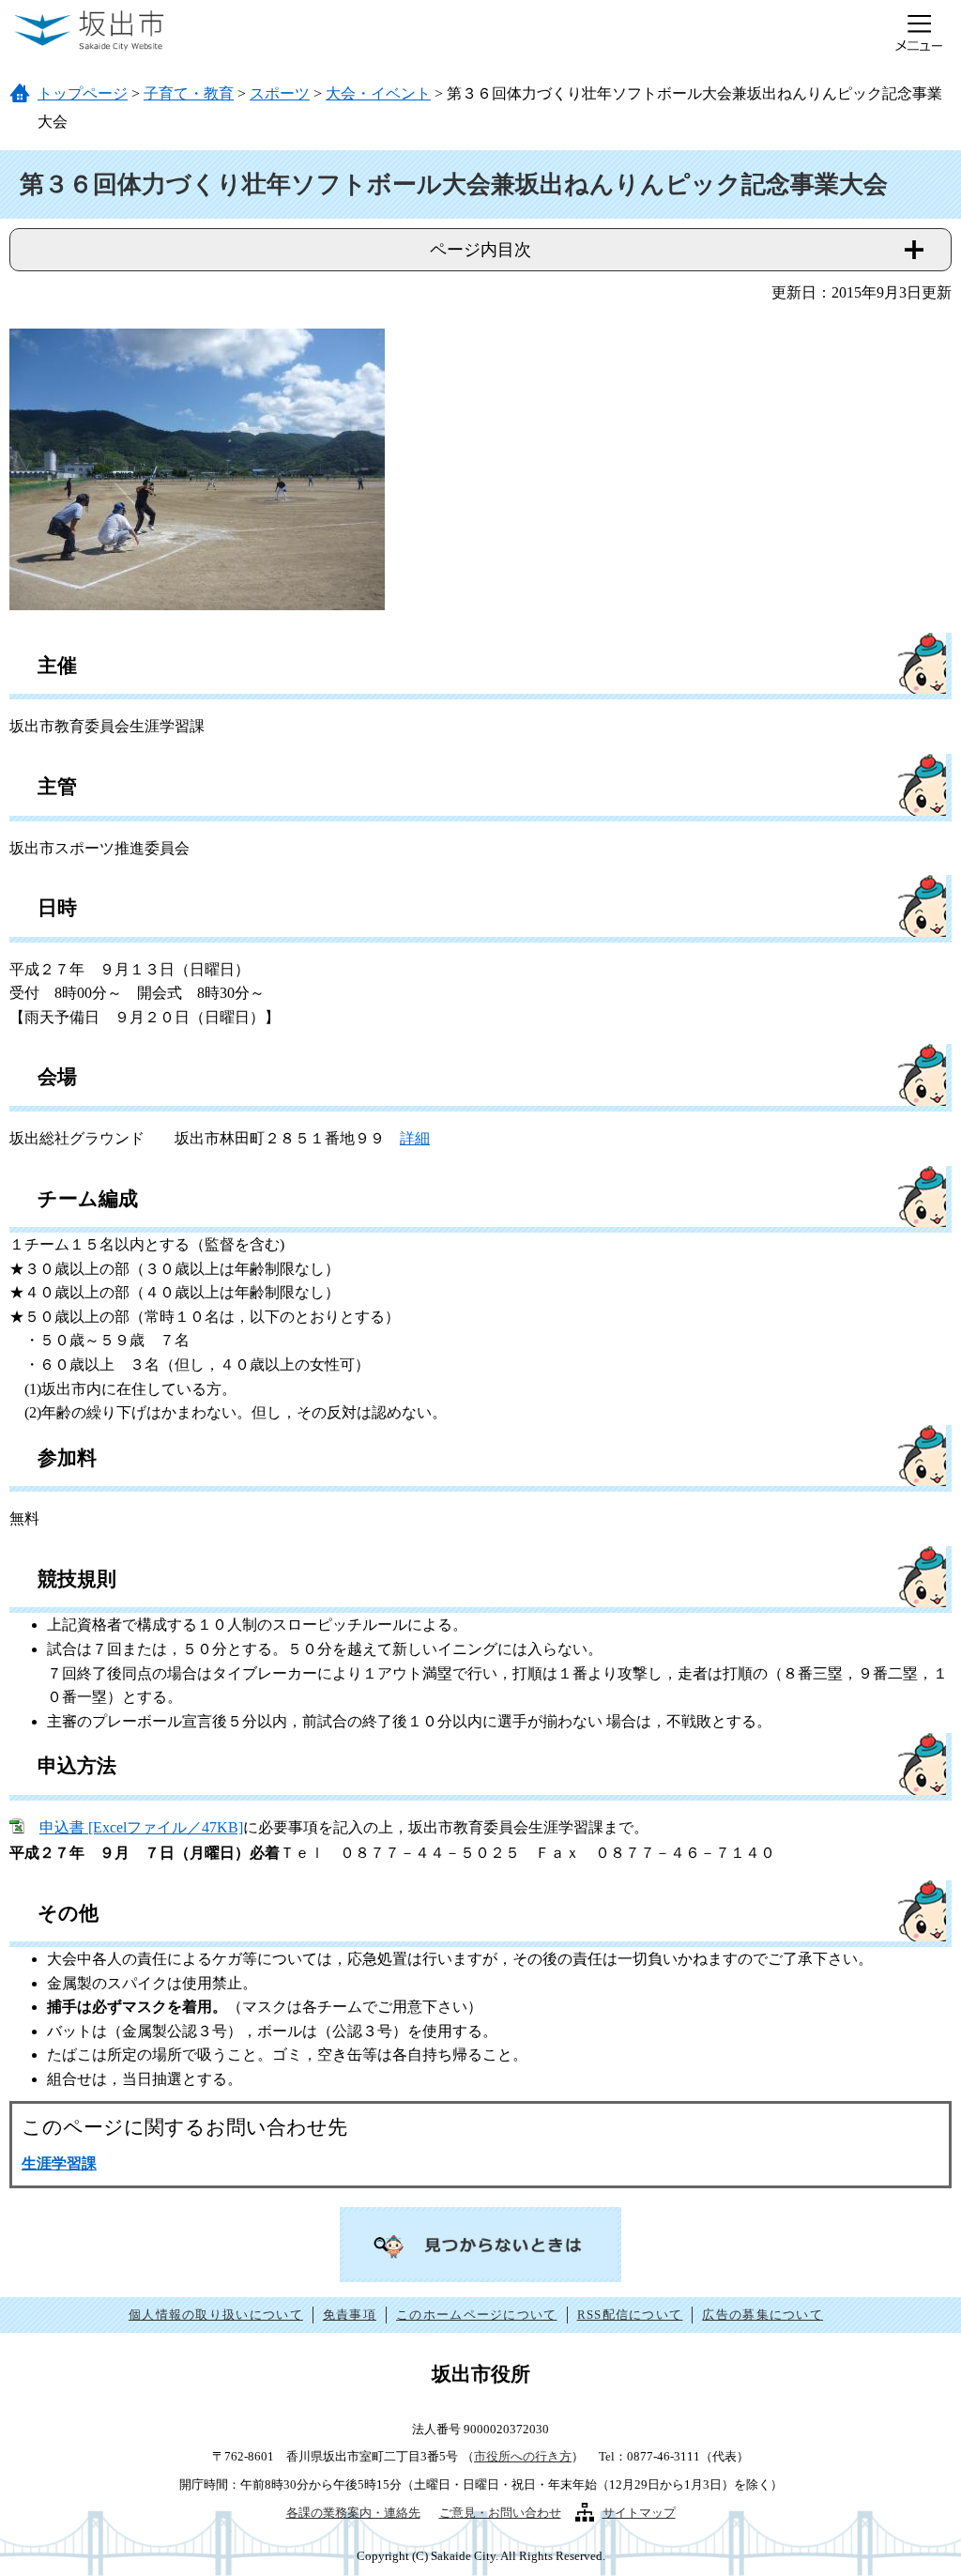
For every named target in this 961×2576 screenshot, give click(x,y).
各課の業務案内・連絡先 (353, 2513)
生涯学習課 (59, 2163)
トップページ (83, 93)
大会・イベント (378, 93)
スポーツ (280, 93)
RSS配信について (630, 2315)
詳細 (415, 1138)
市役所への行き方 (523, 2456)
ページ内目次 (480, 250)
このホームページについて (477, 2315)
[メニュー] (919, 33)
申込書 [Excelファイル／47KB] (141, 1827)
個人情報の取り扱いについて (216, 2315)
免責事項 (350, 2315)
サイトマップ (639, 2513)
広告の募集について (763, 2315)
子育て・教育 (189, 93)
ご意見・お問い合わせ (500, 2513)
